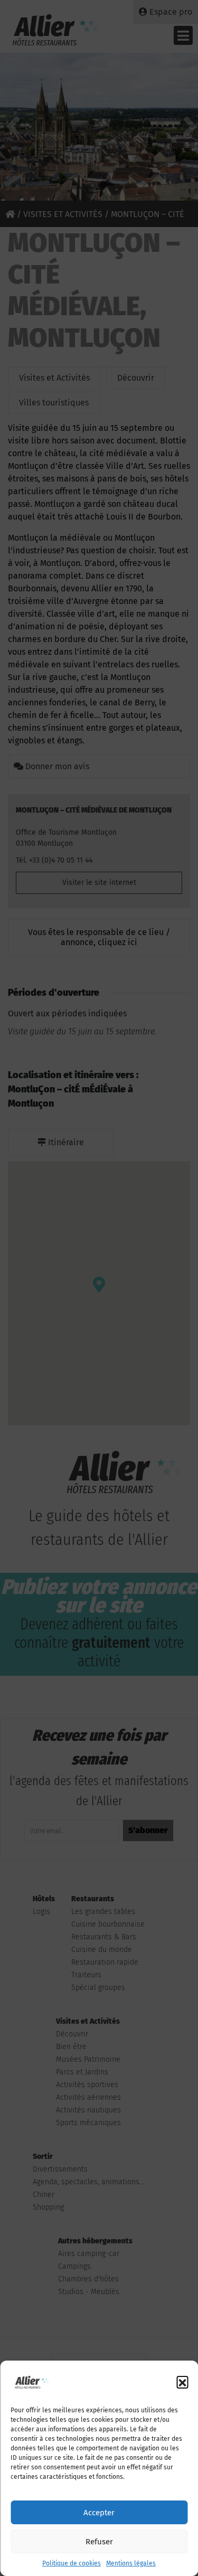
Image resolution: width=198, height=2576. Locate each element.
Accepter (99, 2513)
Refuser (99, 2542)
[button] (182, 2382)
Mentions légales (131, 2563)
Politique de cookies (72, 2563)
